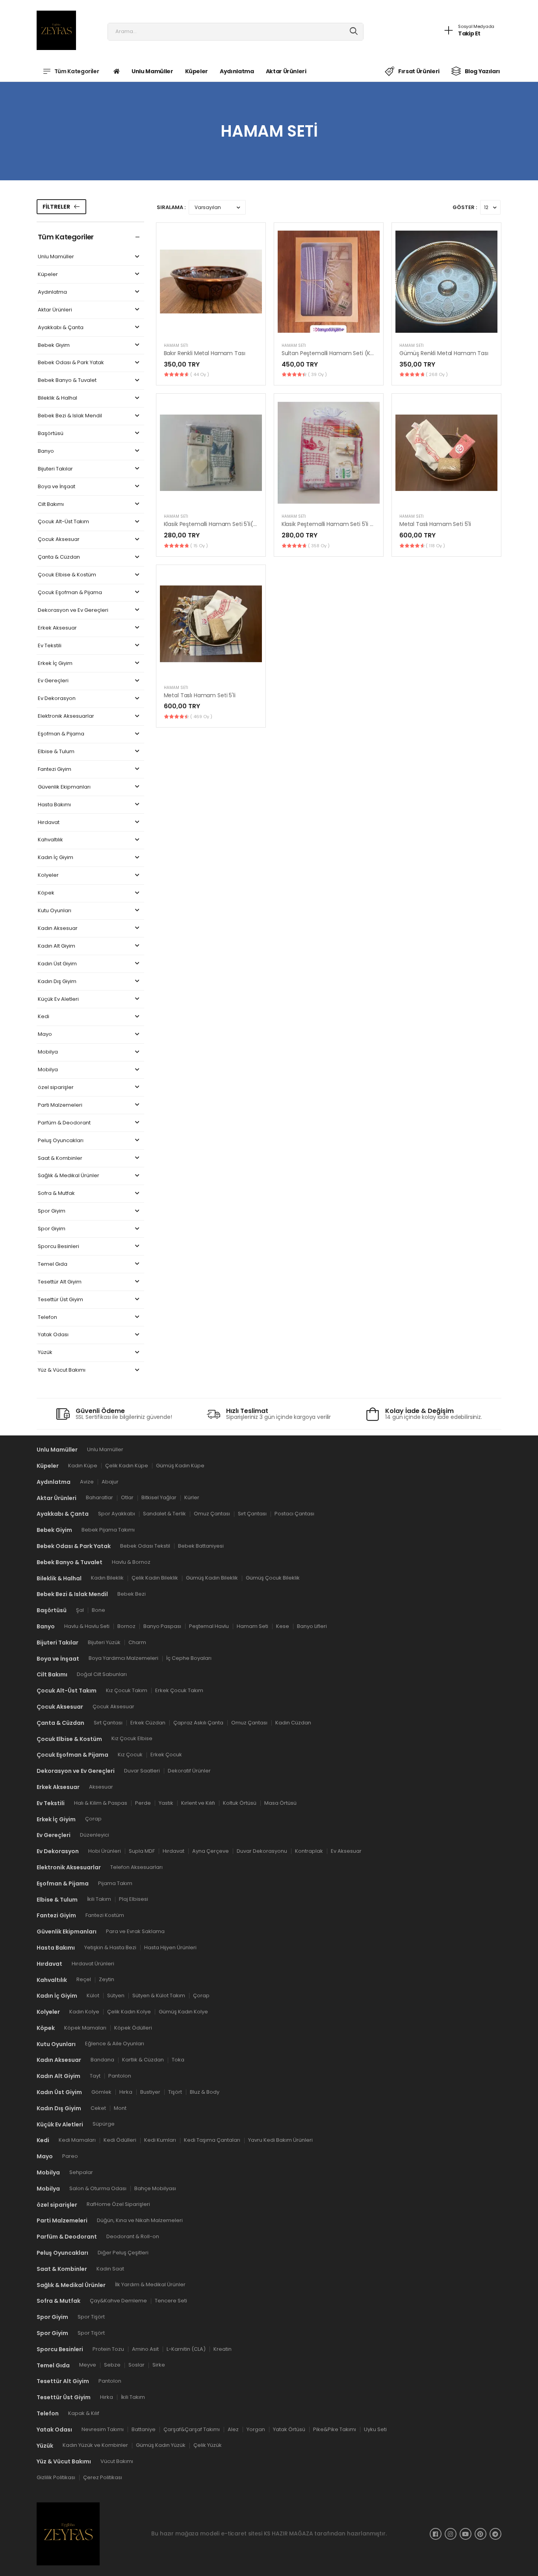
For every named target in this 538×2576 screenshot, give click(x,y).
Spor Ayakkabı (117, 1514)
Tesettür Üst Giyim (60, 1300)
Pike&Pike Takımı (335, 2429)
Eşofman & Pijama (61, 734)
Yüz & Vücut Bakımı (62, 1370)
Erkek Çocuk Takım (179, 1690)
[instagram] (451, 2533)
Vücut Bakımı (117, 2461)
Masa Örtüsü (280, 1803)
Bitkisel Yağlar (159, 1497)
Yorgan (256, 2429)
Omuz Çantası (212, 1514)
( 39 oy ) (317, 374)
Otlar (127, 1497)
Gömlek (101, 2092)
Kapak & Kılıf (84, 2413)
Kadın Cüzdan (293, 1722)
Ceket (98, 2108)
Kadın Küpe (83, 1465)
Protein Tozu (108, 2349)
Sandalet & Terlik (164, 1514)
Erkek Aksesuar (57, 628)
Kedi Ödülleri (120, 2140)
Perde (143, 1803)
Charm (137, 1642)
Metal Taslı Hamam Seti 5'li (435, 524)
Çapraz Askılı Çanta (198, 1722)
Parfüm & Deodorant (64, 1123)
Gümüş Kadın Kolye (183, 2011)
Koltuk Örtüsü (240, 1803)
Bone (98, 1610)
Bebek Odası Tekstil (145, 1545)
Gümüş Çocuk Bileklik (273, 1578)
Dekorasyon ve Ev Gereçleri (73, 610)
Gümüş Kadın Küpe (180, 1465)
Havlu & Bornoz (131, 1562)
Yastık (166, 1803)
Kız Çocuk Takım (127, 1690)
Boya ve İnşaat (57, 487)
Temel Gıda (53, 1264)
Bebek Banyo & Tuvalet (67, 381)
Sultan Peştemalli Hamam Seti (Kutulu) (334, 353)
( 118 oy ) (435, 546)
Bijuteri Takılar (55, 469)
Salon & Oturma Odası (98, 2188)
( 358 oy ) (319, 546)
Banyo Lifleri (312, 1626)
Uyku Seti (375, 2429)
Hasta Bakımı (54, 805)
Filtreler (56, 207)
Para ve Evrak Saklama (135, 1931)
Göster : (465, 207)
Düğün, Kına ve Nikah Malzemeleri (140, 2220)
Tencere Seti (171, 2301)
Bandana (102, 2060)
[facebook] (436, 2533)
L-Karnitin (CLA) (186, 2349)
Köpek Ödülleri (133, 2027)
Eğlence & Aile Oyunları (115, 2044)
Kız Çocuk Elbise (132, 1738)
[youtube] (466, 2533)
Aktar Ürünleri (286, 71)
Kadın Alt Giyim (57, 946)
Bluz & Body (205, 2092)
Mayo (45, 1034)
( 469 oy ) (201, 717)
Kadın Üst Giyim (57, 964)
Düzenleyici (95, 1835)
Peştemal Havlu (209, 1626)
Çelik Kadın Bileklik (155, 1578)
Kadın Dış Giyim (57, 982)
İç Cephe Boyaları (189, 1658)
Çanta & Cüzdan (59, 557)
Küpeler (197, 71)
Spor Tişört (91, 2317)
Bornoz (126, 1626)
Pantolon (120, 2076)
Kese (283, 1626)
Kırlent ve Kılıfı (198, 1803)
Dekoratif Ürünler (189, 1771)
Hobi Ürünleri (105, 1851)
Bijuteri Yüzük (104, 1642)
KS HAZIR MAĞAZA (288, 2533)
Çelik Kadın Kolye (129, 2011)
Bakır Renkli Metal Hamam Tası (205, 353)
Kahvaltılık (50, 840)
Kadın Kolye (84, 2011)
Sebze (112, 2365)
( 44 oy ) (200, 374)
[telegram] (495, 2533)
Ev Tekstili (50, 646)
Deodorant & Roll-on (133, 2236)
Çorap (93, 1819)
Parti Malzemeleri (60, 1105)
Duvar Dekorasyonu (262, 1851)
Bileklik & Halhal (58, 398)
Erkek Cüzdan (148, 1722)
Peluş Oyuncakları (61, 1141)
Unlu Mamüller (152, 71)
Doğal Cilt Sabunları (102, 1674)
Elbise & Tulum (56, 752)
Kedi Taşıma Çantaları (212, 2140)
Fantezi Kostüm (105, 1915)
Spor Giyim (52, 1211)
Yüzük (45, 1353)
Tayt (95, 2076)
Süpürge (104, 2124)
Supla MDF (142, 1851)
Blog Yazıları (482, 71)
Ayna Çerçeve (211, 1851)
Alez (233, 2429)
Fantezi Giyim (55, 769)
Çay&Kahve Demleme (118, 2301)
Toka (178, 2060)
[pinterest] (480, 2533)
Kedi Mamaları (77, 2140)
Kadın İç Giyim (56, 858)
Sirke (159, 2365)
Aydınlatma (237, 71)
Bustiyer (150, 2092)
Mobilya (48, 1052)
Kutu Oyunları (55, 911)
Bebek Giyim (54, 345)
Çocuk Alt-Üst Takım (63, 522)
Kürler (192, 1497)
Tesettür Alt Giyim (60, 1282)
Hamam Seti (176, 345)
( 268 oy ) (437, 374)
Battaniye (144, 2429)
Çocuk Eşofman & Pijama (70, 593)
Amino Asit (145, 2349)
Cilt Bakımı (51, 505)
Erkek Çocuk (166, 1755)
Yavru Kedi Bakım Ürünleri (280, 2140)
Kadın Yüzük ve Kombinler (95, 2445)
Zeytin (107, 1979)
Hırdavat (49, 823)
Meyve (88, 2365)
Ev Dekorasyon (57, 699)
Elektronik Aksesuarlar (66, 716)
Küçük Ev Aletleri (58, 999)
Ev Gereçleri (53, 681)
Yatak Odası (53, 1335)
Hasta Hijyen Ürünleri (170, 1947)
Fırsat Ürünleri (419, 71)
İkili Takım (99, 1899)
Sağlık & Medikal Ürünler (69, 1176)
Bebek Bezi (132, 1594)
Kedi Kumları (160, 2140)
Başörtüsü (51, 434)
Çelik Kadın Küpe (127, 1465)
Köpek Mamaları (85, 2027)
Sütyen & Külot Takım (159, 1995)
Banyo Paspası (162, 1626)
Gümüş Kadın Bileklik (212, 1578)
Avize (87, 1481)
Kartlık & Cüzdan (143, 2060)
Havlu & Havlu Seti (87, 1626)
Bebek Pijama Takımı (108, 1530)
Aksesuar (101, 1786)
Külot (93, 1995)
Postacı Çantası (294, 1514)
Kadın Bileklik (107, 1578)
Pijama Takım (115, 1883)
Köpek (46, 893)
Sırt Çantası (252, 1514)
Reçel (84, 1979)
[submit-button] (354, 32)
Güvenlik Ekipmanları (64, 787)
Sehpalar (81, 2172)
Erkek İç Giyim (55, 664)
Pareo (70, 2156)
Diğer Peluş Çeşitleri (123, 2252)
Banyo (46, 451)
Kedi (44, 1017)
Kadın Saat (110, 2268)
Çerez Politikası (103, 2477)
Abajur (110, 1481)
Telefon (47, 1318)
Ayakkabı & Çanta (61, 328)
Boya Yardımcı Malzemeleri (123, 1658)
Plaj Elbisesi (134, 1899)
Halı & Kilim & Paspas (101, 1803)
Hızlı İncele (211, 327)
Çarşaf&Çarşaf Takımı (192, 2429)
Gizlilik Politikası (56, 2477)
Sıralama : (171, 207)
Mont (120, 2108)
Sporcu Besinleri (58, 1247)
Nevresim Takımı (103, 2429)
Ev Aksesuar (346, 1851)
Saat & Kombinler (60, 1158)
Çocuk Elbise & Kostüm (67, 575)
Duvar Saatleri (142, 1771)
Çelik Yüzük (208, 2445)
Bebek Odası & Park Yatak (71, 363)
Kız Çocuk (130, 1755)
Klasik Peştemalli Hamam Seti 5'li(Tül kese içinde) (230, 524)
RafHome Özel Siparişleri (118, 2204)
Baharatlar (99, 1497)
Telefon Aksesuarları (136, 1867)
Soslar (136, 2365)
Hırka (126, 2092)
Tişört (175, 2092)
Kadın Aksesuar (58, 929)
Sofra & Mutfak (56, 1194)
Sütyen (116, 1995)
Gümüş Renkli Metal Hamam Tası (444, 353)
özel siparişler (56, 1088)
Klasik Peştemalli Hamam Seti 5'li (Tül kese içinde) (348, 524)
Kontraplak (309, 1851)
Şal (80, 1610)
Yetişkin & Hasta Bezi (110, 1947)
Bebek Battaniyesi (201, 1545)
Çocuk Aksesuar (59, 540)
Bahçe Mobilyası (155, 2188)
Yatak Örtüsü (289, 2429)
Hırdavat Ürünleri (93, 1963)
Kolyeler (48, 875)
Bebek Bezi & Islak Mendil (70, 416)
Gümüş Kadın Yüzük (161, 2445)
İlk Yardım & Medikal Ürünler (150, 2284)
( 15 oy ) (199, 546)
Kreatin (223, 2349)
